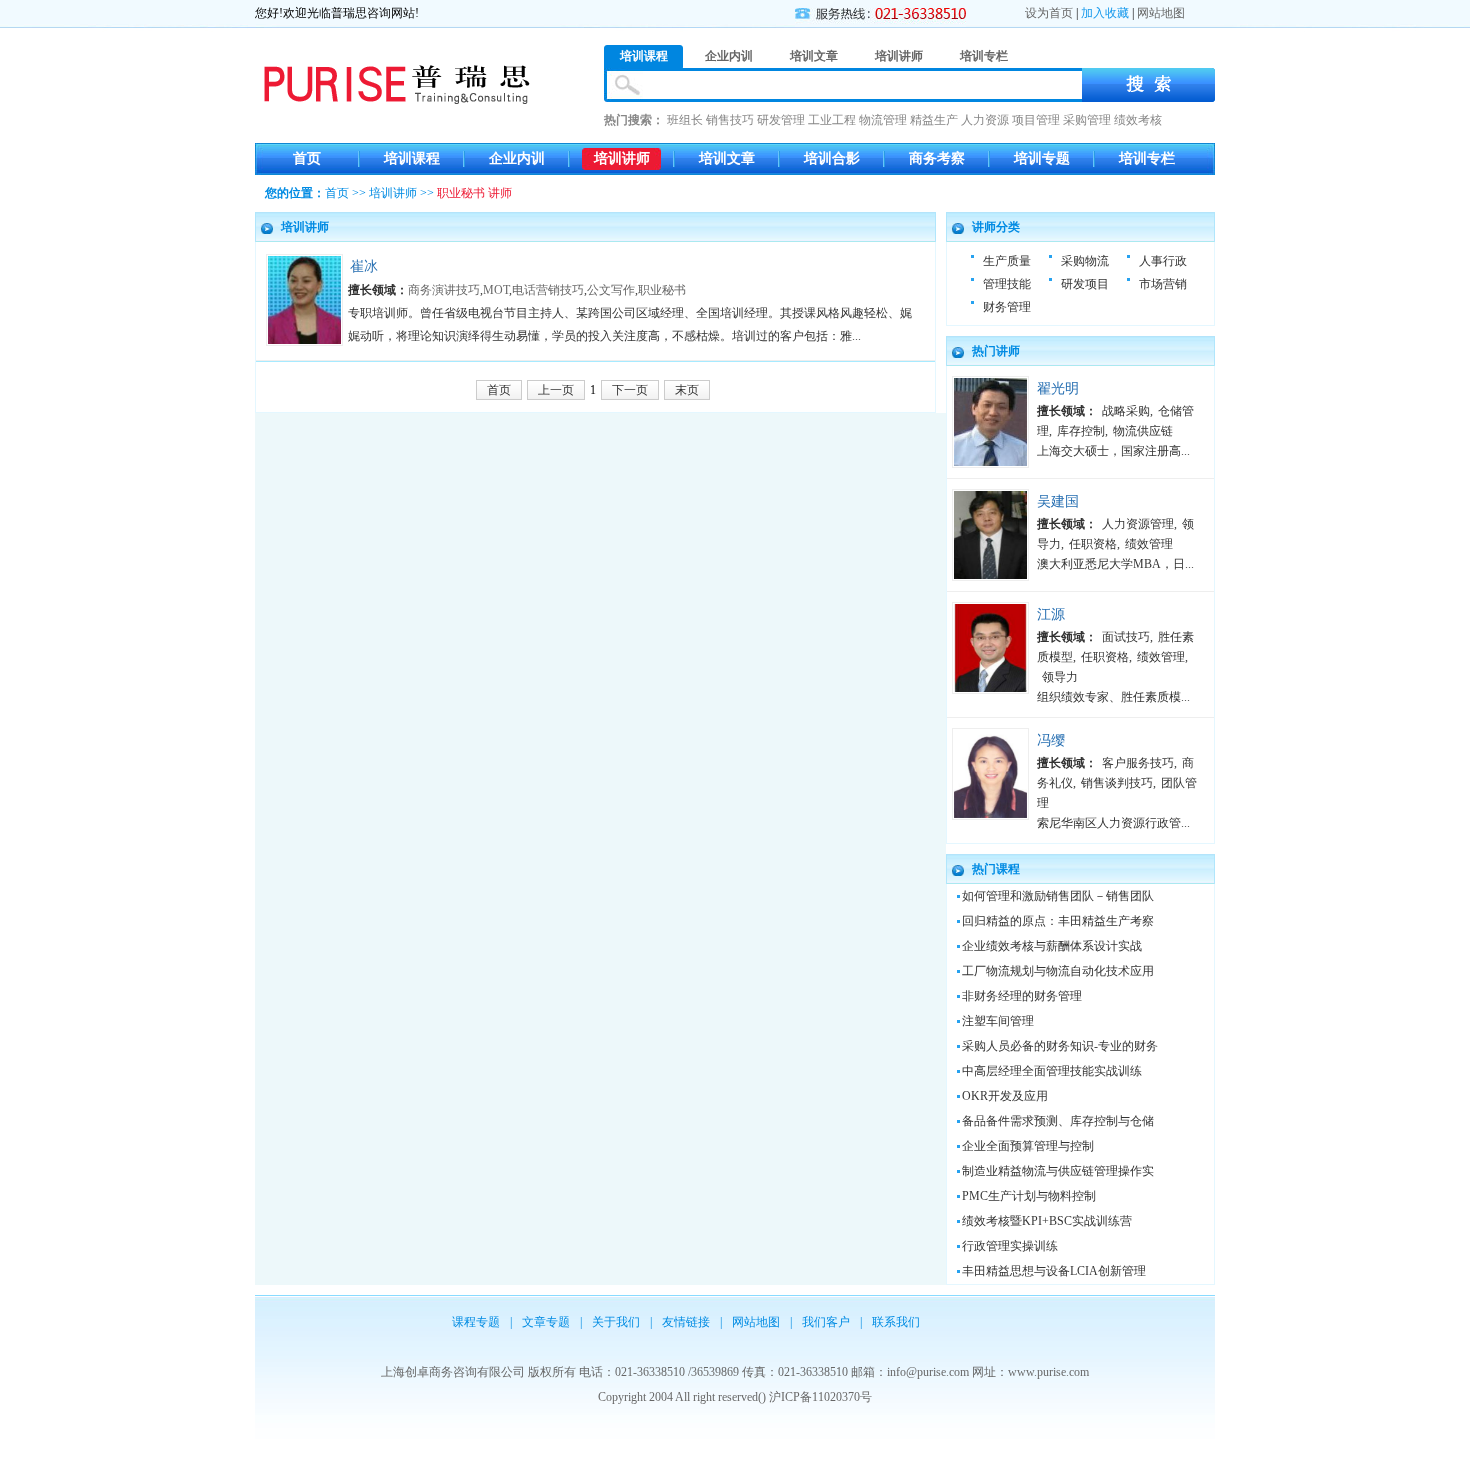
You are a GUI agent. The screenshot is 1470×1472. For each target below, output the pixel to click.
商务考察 (937, 158)
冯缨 (1051, 740)
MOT (496, 290)
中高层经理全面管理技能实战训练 (1052, 1071)
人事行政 (1163, 261)
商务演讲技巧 (444, 290)
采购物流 (1085, 261)
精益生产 (934, 120)
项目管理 (1036, 120)
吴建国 (1058, 501)
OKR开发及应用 (1005, 1096)
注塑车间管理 (998, 1021)
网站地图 (1161, 13)
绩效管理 (1149, 544)
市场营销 (1163, 284)
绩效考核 (1138, 120)
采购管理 (1087, 120)
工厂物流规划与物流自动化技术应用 (1058, 971)
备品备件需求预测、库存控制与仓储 (1058, 1121)
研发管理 (781, 120)
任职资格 (1093, 544)
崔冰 (364, 266)
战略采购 (1126, 411)
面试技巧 (1126, 637)
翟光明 (1058, 388)
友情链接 (686, 1322)
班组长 (685, 120)
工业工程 (832, 120)
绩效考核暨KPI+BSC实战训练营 (1047, 1221)
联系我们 (896, 1322)
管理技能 (1007, 284)
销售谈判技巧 (1117, 783)
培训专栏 (1147, 158)
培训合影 (832, 158)
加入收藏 (1105, 13)
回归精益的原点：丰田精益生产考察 (1058, 921)
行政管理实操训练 (1010, 1246)
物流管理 (883, 120)
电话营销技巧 (548, 290)
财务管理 (1007, 307)
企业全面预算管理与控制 (1028, 1146)
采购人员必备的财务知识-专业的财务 (1060, 1046)
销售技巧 (730, 120)
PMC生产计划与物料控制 (1029, 1196)
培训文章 (727, 158)
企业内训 (517, 158)
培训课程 (412, 158)
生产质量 (1007, 261)
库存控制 (1081, 431)
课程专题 (476, 1322)
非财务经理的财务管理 (1022, 996)
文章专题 (546, 1322)
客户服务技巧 (1138, 763)
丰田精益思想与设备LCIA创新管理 (1054, 1271)
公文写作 (611, 290)
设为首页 (1049, 13)
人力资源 (985, 120)
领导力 (1060, 677)
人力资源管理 (1138, 524)
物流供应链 (1143, 431)
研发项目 (1085, 284)
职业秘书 (662, 290)
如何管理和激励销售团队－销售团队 (1058, 896)
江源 (1051, 614)
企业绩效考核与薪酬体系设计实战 (1052, 946)
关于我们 (616, 1322)
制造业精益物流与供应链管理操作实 (1058, 1171)
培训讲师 (622, 158)
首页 (307, 158)
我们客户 (826, 1322)
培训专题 (1042, 158)
